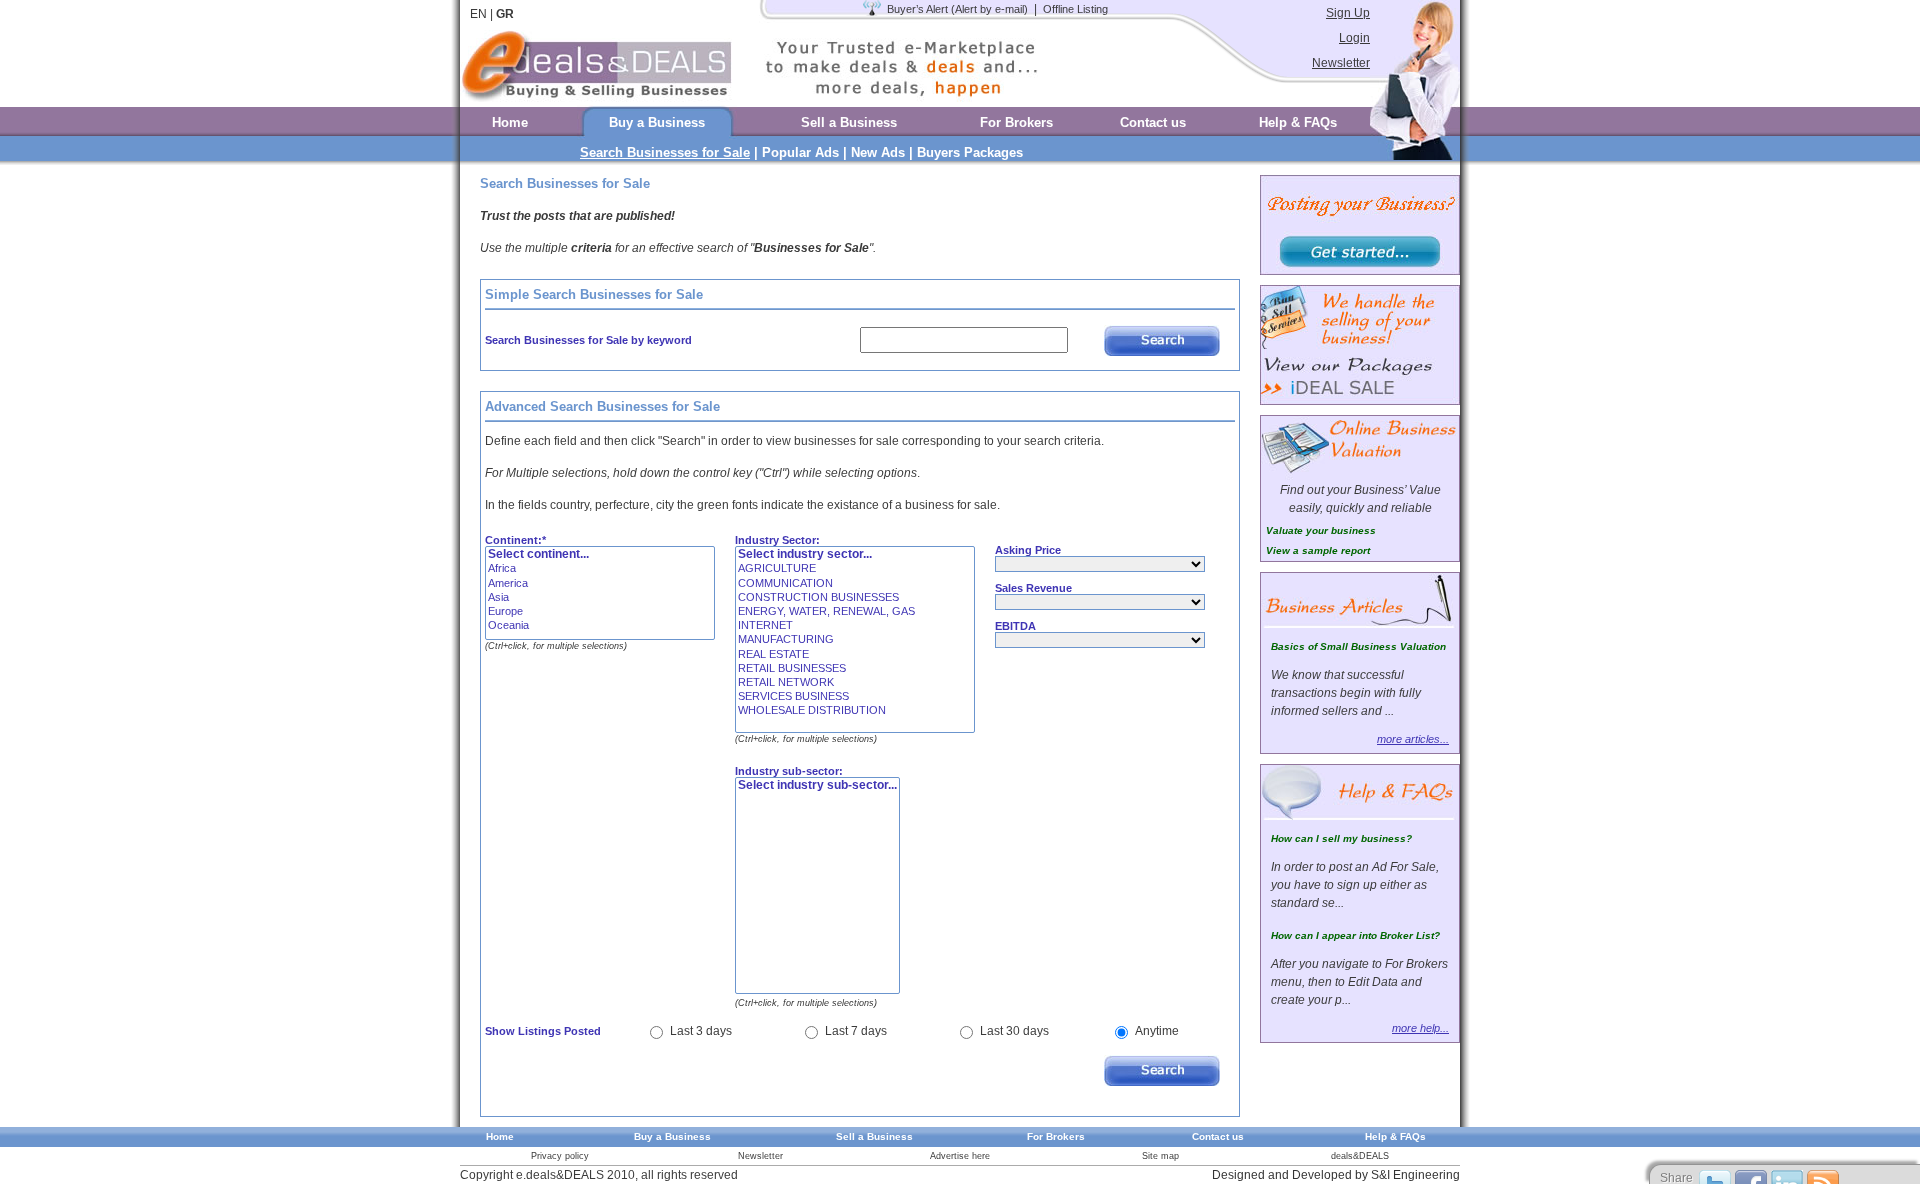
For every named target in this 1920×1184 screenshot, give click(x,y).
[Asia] (600, 598)
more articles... (1413, 739)
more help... (1420, 1028)
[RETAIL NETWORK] (855, 683)
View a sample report (1318, 550)
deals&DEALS (1360, 1156)
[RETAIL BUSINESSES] (855, 669)
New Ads (878, 152)
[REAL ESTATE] (855, 655)
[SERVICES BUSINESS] (855, 697)
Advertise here (960, 1156)
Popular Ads (800, 152)
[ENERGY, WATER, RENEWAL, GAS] (855, 612)
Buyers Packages (970, 152)
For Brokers (1016, 122)
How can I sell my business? (1341, 838)
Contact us (1153, 122)
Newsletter (1341, 63)
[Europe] (600, 612)
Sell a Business (849, 122)
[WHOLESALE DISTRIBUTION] (855, 711)
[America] (600, 584)
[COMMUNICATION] (855, 584)
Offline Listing (1075, 9)
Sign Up (1348, 13)
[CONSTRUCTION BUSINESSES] (855, 598)
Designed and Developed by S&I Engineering (1336, 1175)
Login (1354, 38)
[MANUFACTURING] (855, 640)
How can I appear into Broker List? (1355, 935)
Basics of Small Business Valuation (1358, 646)
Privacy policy (560, 1156)
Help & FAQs (1298, 122)
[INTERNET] (855, 626)
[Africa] (600, 569)
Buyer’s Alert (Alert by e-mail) (957, 9)
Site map (1160, 1156)
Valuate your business (1321, 530)
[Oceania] (600, 626)
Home (510, 122)
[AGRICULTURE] (855, 569)
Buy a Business (657, 122)
